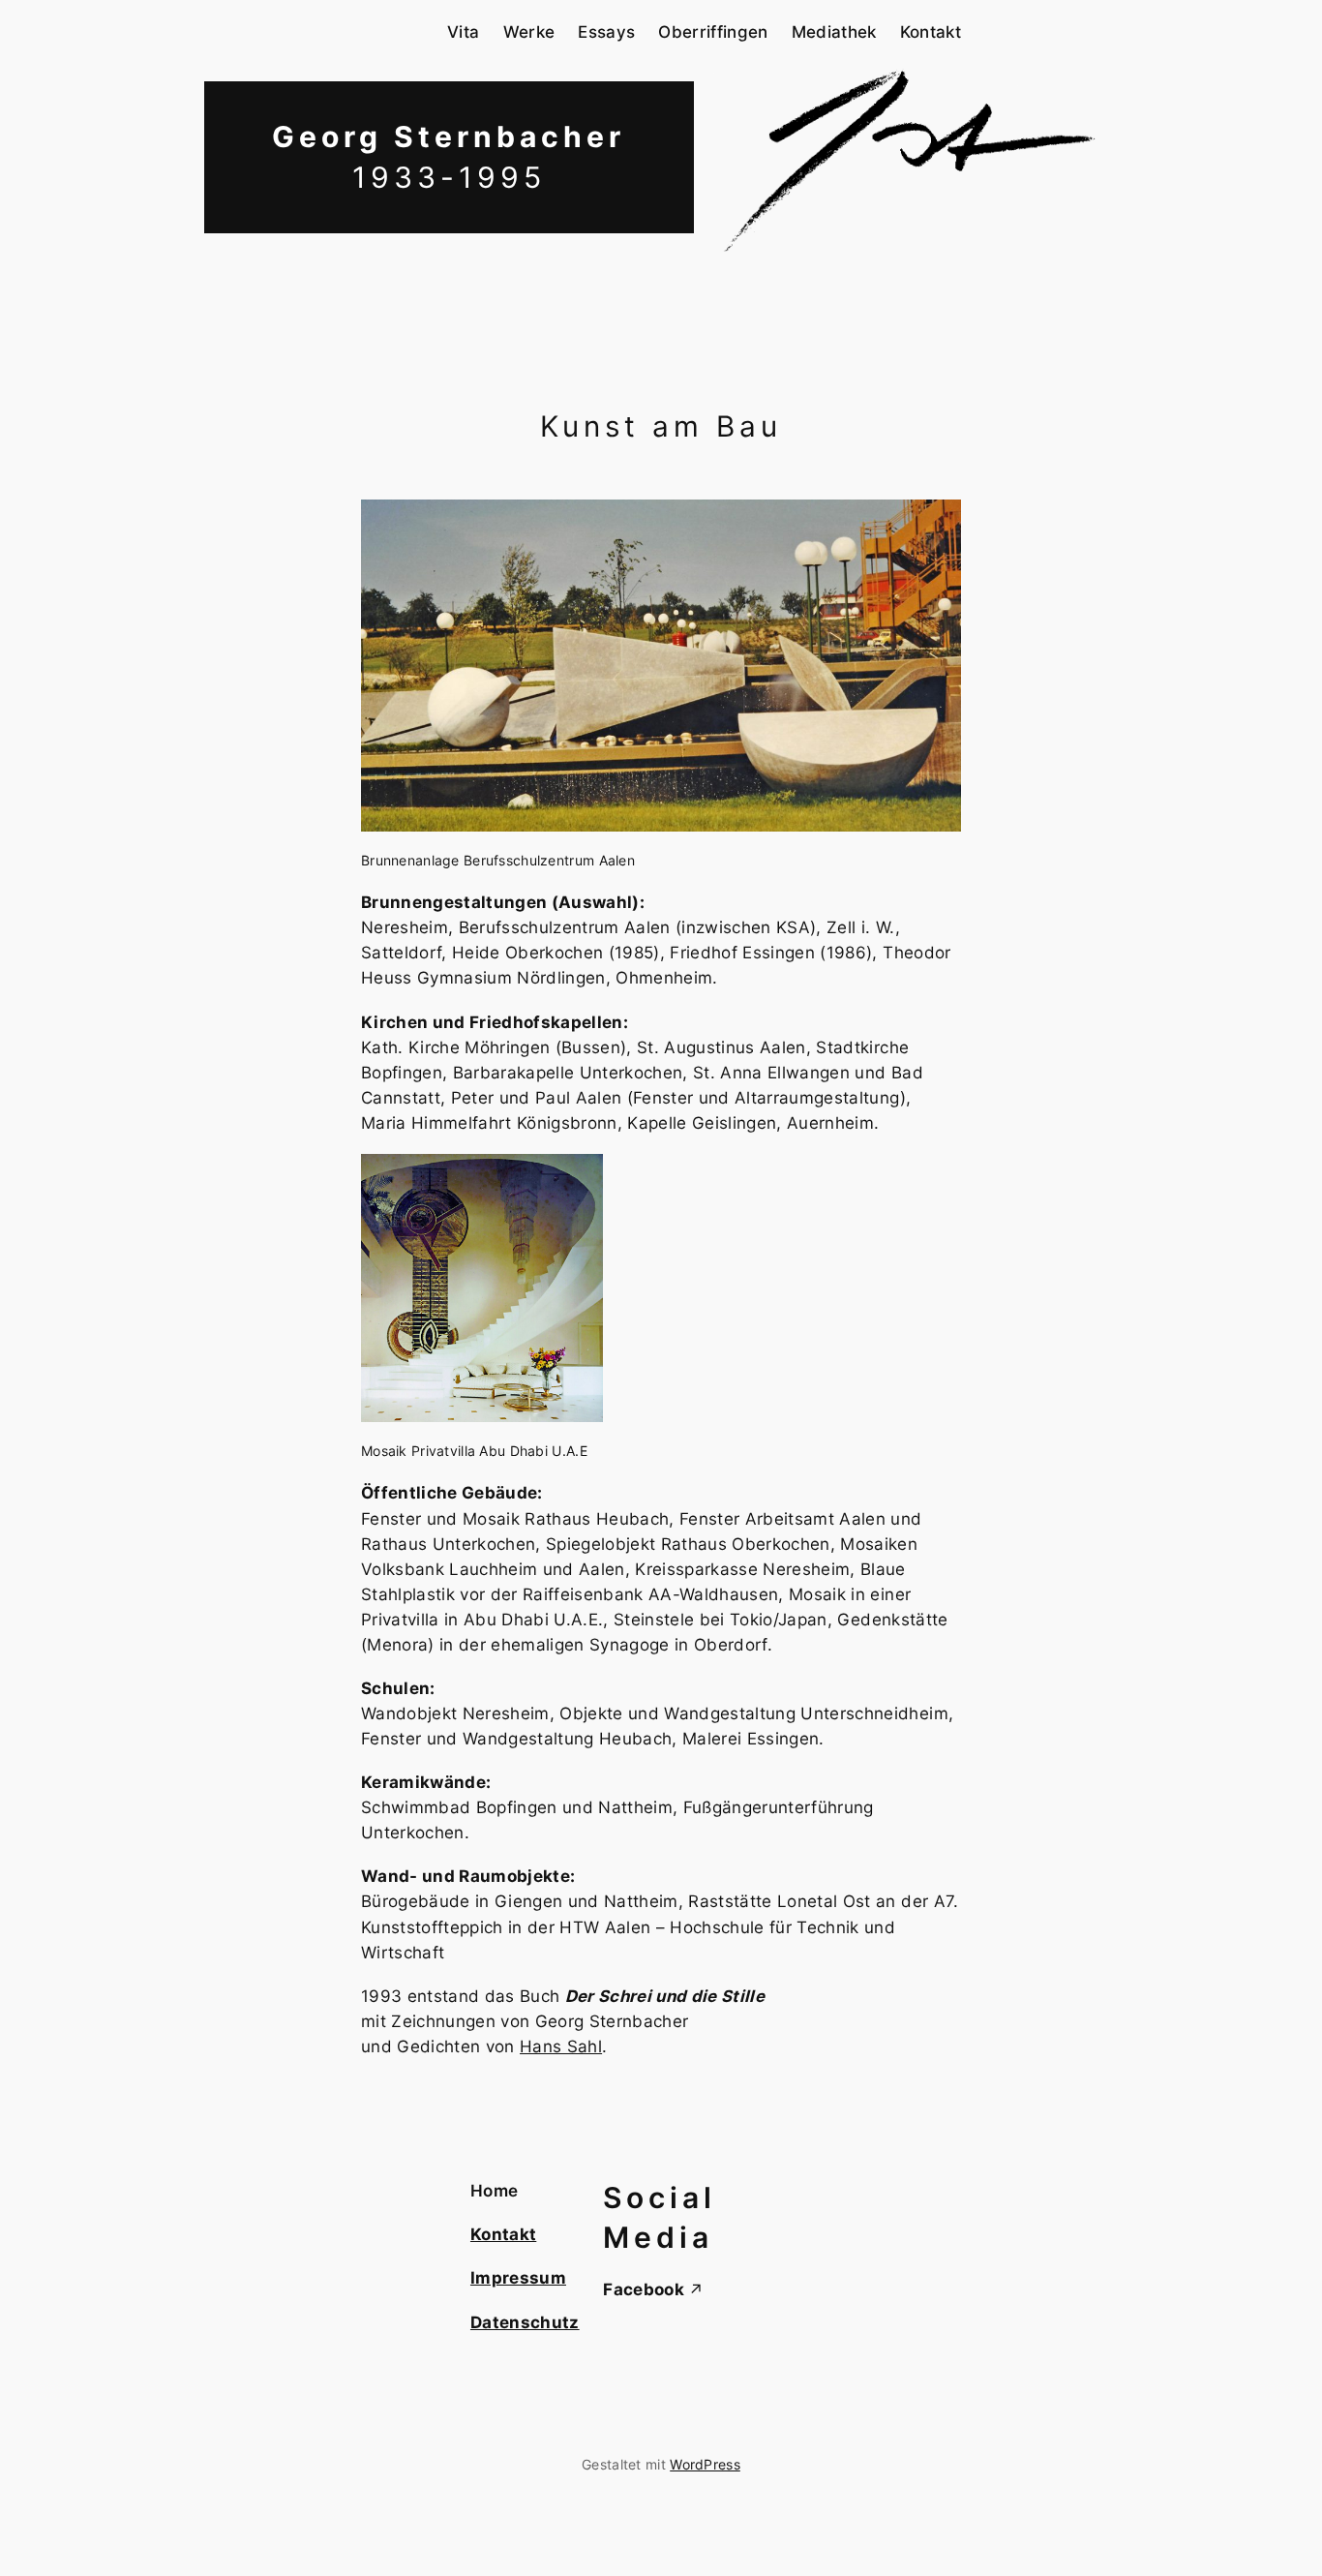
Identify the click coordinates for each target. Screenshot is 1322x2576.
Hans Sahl (561, 2046)
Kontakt (503, 2234)
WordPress (705, 2464)
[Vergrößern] (936, 525)
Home (494, 2191)
